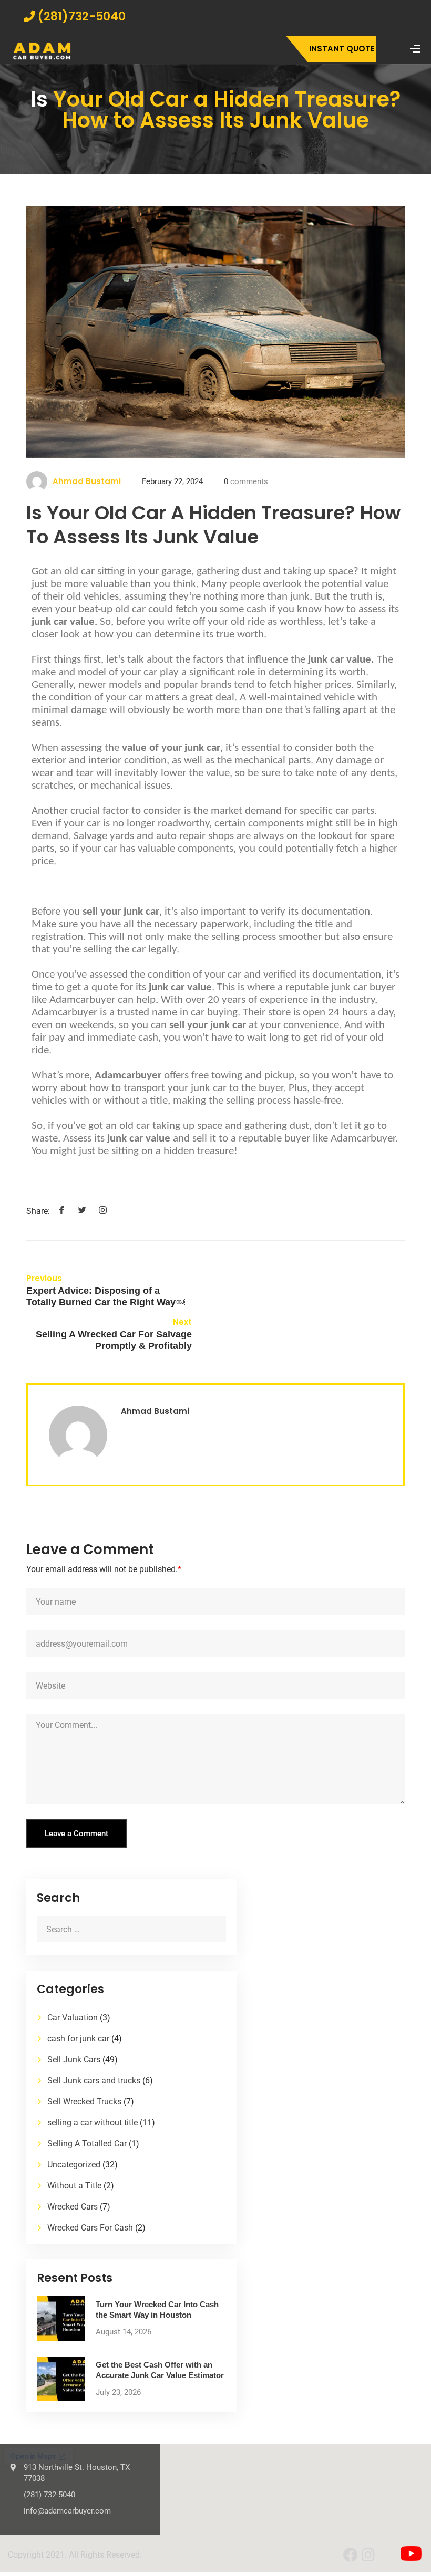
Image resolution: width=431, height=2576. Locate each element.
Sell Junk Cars (74, 2060)
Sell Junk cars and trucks (94, 2081)
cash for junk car (78, 2039)
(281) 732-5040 (49, 2495)
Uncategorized (74, 2165)
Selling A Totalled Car (87, 2144)
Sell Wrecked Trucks (84, 2102)
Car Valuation (73, 2018)
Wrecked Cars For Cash (90, 2228)
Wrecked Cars (73, 2207)
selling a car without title (93, 2123)
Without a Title (74, 2186)
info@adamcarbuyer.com (67, 2511)
